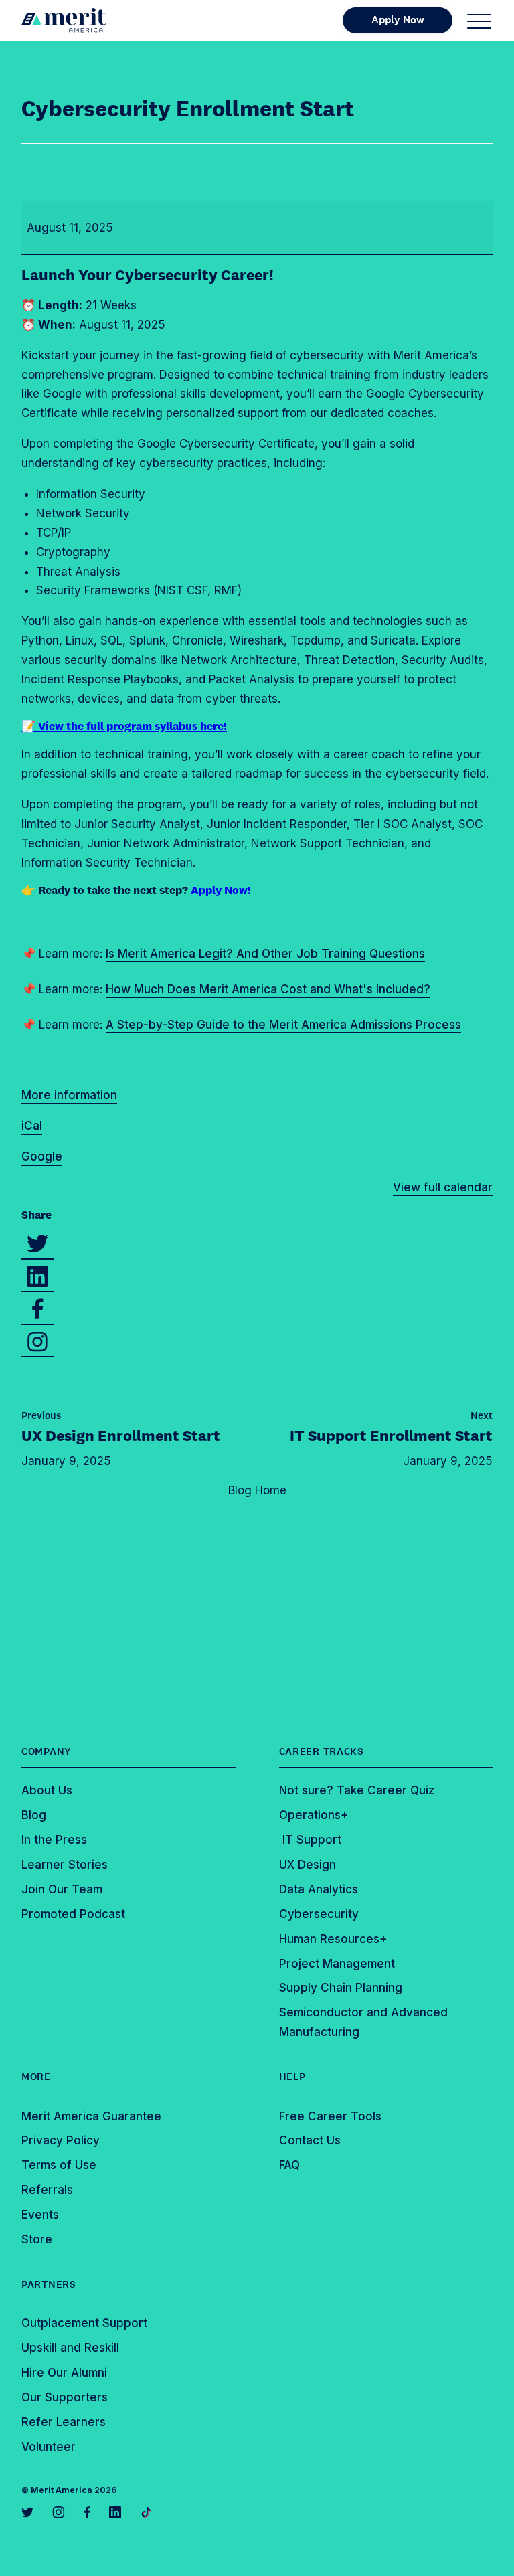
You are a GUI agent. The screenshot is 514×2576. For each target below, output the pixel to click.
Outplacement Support (84, 2323)
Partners (49, 2284)
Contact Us (310, 2140)
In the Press (54, 1840)
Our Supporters (65, 2397)
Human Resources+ (333, 1939)
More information (69, 1095)
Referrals (47, 2190)
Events (40, 2215)
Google (42, 1156)
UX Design (121, 1435)
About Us (47, 1790)
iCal (32, 1126)
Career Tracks (322, 1751)
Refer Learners (64, 2422)
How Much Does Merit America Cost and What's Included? (268, 989)
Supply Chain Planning (341, 1988)
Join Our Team (62, 1889)
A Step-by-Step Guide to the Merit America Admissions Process (283, 1025)
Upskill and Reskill (70, 2348)
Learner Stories (65, 1865)
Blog (34, 1815)
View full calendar (443, 1187)
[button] (479, 21)
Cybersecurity (319, 1914)
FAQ (289, 2165)
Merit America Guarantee (91, 2116)
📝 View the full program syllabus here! (124, 726)
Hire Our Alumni (64, 2373)
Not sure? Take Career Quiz (357, 1790)
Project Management (337, 1964)
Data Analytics (319, 1889)
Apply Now (398, 20)
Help (292, 2077)
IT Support (391, 1435)
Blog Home (257, 1490)
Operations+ (314, 1815)
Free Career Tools (330, 2116)
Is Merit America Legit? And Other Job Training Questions (265, 954)
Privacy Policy (61, 2140)
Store (37, 2239)
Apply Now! (221, 890)
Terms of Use (59, 2165)
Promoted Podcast (73, 1914)
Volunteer (49, 2447)
